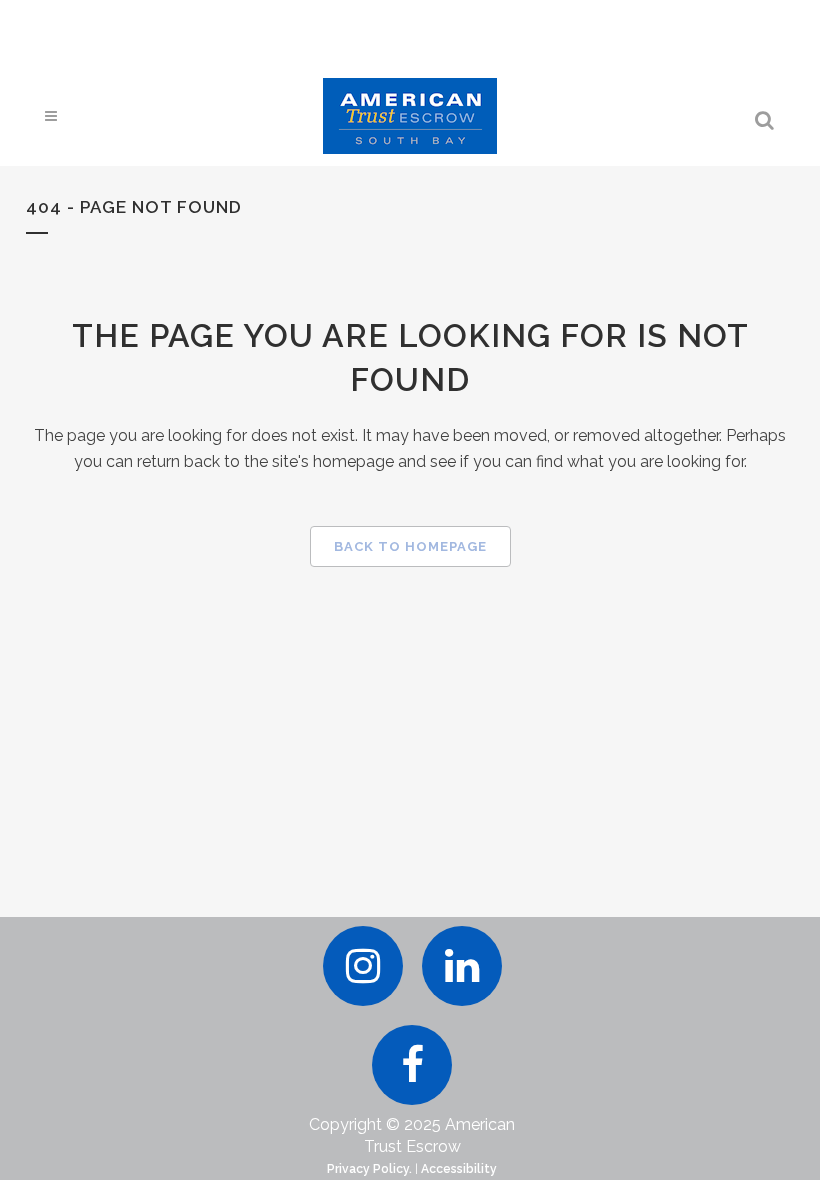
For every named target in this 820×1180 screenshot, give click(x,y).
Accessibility (459, 1169)
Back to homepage (410, 546)
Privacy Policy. (369, 1169)
